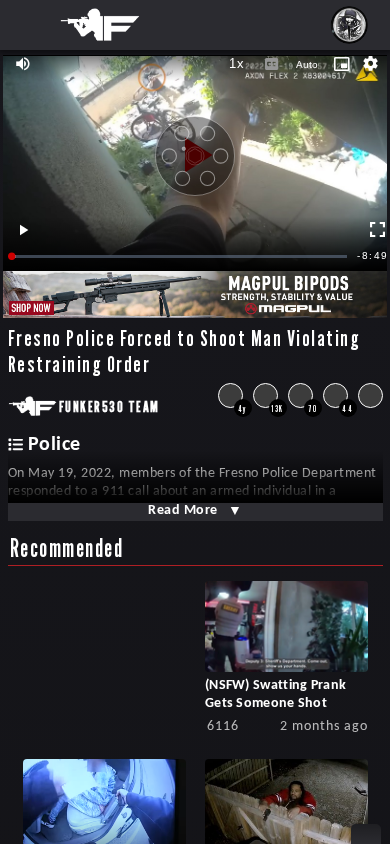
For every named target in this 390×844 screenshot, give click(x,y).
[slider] (180, 256)
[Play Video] (195, 148)
